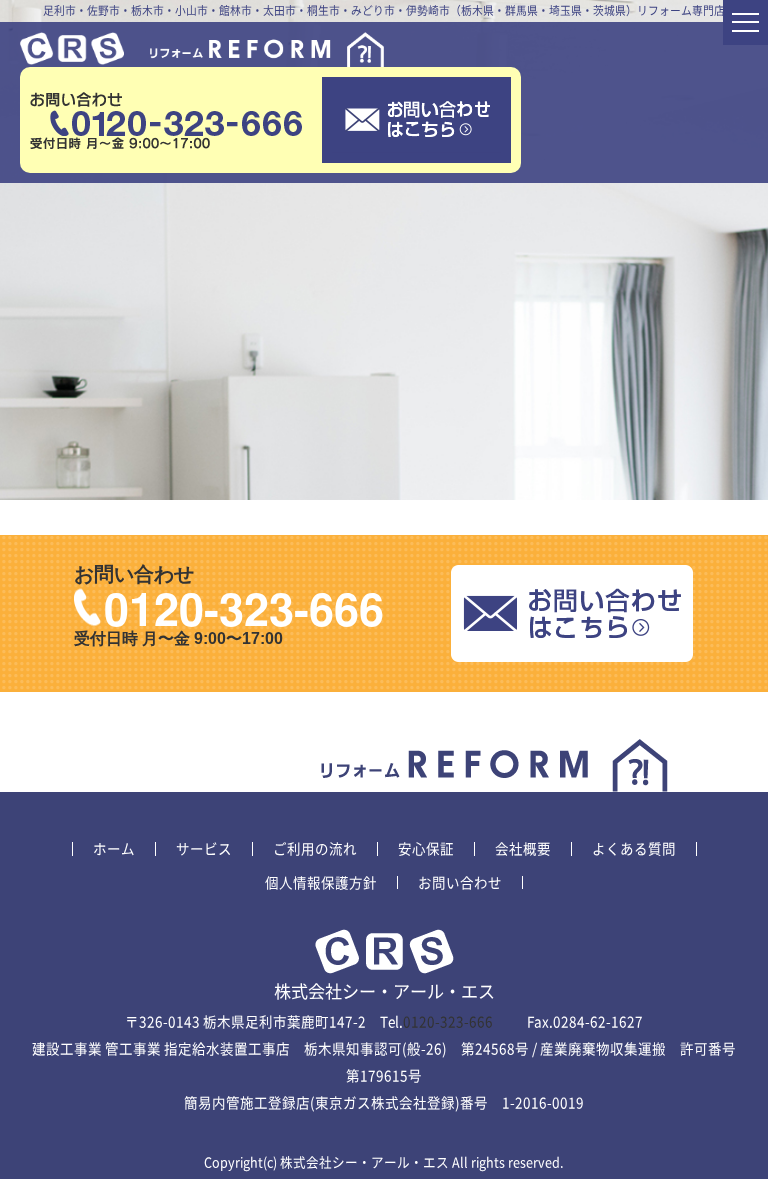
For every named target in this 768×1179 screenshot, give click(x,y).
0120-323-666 (244, 607)
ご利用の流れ (315, 849)
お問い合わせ (460, 883)
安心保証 (426, 849)
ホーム (114, 849)
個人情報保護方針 (321, 883)
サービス (204, 849)
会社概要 (523, 849)
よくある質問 (634, 849)
